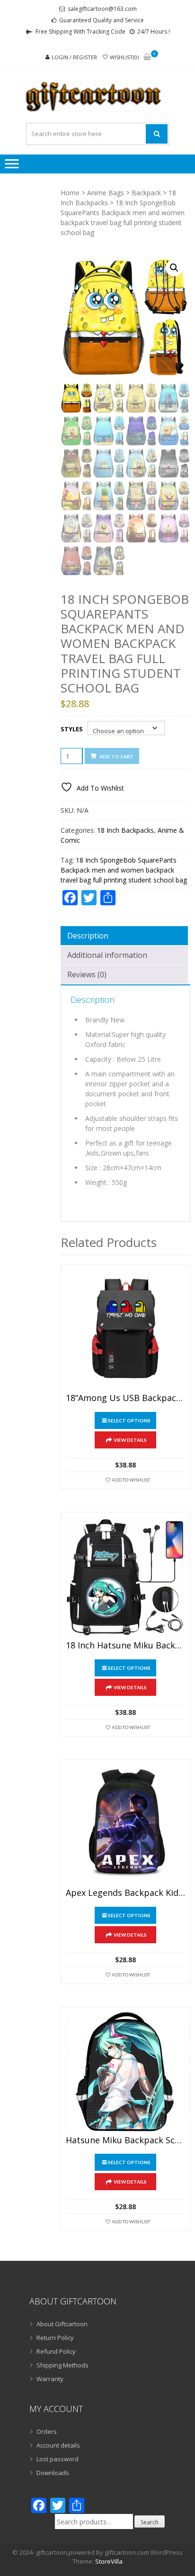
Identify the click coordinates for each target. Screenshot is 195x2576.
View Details (130, 1440)
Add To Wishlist (131, 1480)
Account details (58, 2445)
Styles (72, 729)
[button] (174, 268)
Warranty (50, 2379)
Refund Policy (56, 2351)
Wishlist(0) (124, 57)
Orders (47, 2431)
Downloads (53, 2473)
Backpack (146, 193)
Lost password (58, 2459)
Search (150, 2522)
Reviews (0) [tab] (87, 974)
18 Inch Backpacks (125, 830)
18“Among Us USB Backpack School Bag (125, 1398)
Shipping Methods (62, 2365)
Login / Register (74, 57)
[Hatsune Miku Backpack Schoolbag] (125, 2072)
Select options (129, 1420)
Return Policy (55, 2338)
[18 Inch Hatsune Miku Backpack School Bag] (125, 1577)
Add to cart (117, 756)
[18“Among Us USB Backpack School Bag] (125, 1329)
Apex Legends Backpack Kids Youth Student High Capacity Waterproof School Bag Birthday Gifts (125, 1893)
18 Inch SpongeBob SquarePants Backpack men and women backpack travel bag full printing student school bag (124, 870)
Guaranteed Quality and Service (102, 20)
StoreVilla (109, 2561)
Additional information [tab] (107, 955)
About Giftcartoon (62, 2324)
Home (70, 193)
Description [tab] (88, 936)
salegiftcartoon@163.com (102, 9)
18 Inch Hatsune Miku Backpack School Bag (125, 1646)
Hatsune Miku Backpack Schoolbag (125, 2140)
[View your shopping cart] (147, 58)
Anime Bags (106, 193)
